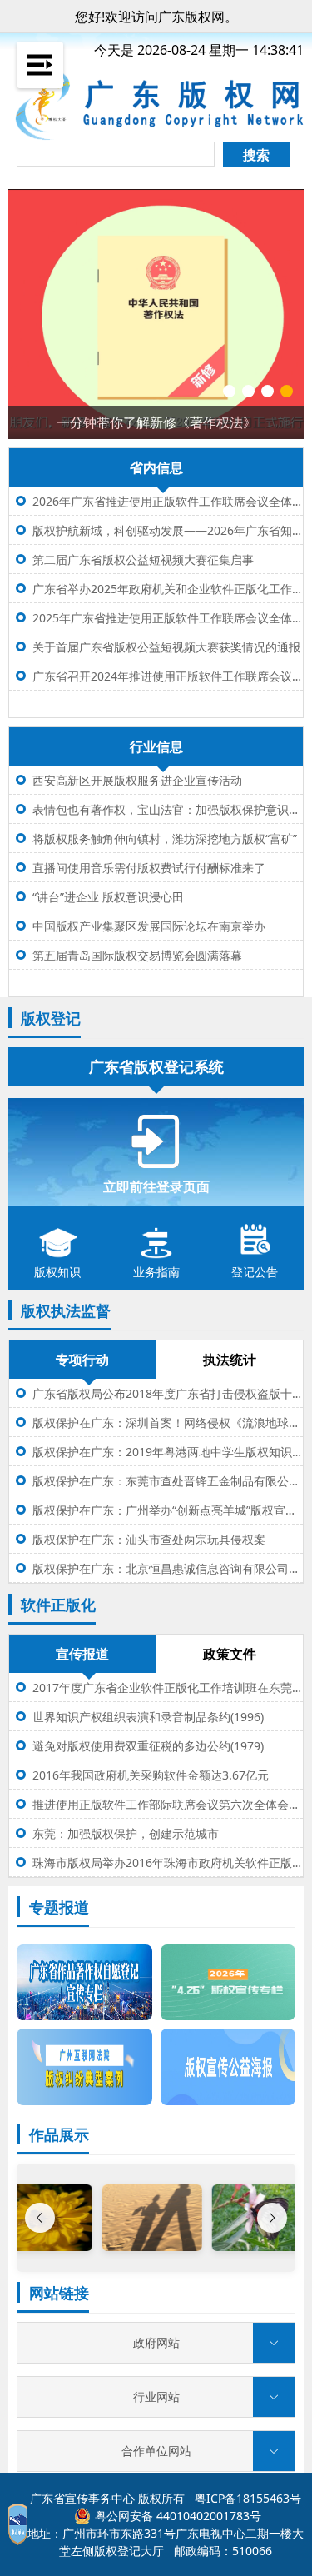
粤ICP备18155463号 (248, 2498)
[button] (156, 2343)
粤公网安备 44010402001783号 (178, 2516)
